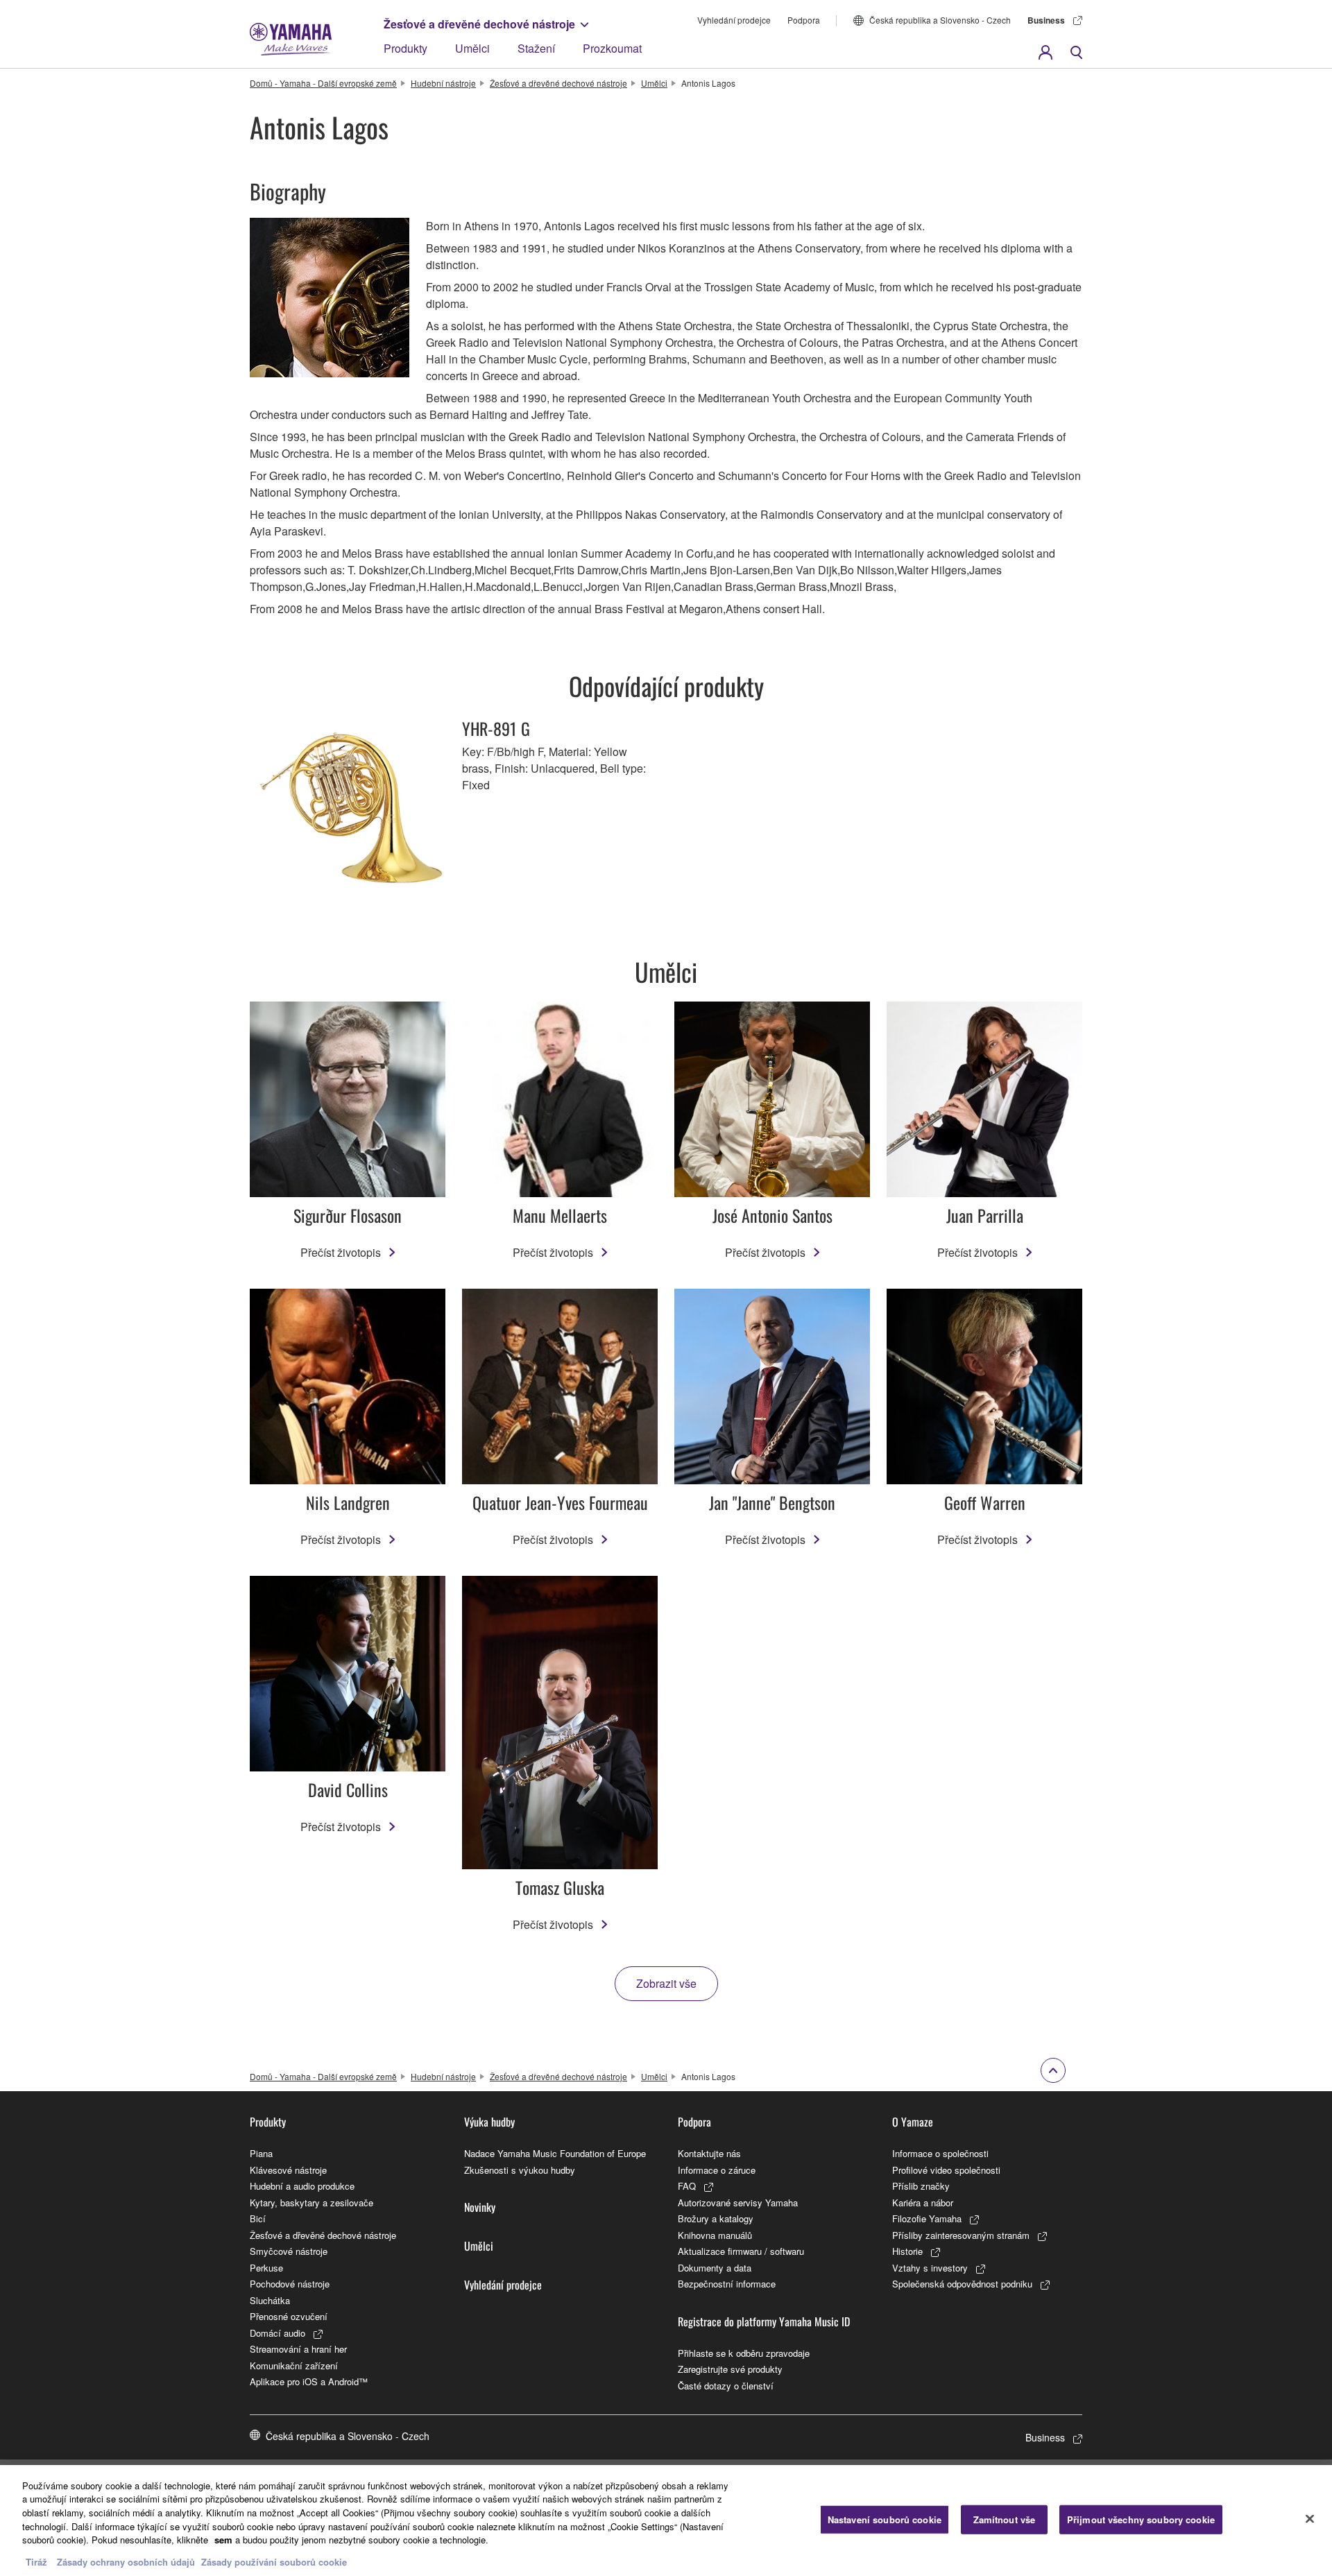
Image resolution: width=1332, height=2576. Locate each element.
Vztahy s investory (930, 2268)
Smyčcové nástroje (289, 2251)
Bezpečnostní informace (727, 2284)
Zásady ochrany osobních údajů (126, 2562)
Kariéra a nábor (923, 2203)
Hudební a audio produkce (302, 2186)
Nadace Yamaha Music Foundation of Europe (555, 2153)
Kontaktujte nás (709, 2153)
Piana (261, 2153)
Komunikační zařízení (294, 2365)
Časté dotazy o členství (726, 2386)
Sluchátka (270, 2300)
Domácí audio (277, 2333)
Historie (907, 2251)
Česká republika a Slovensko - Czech (940, 20)
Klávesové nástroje (288, 2170)
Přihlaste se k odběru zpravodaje (744, 2353)
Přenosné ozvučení (289, 2316)
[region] (666, 2521)
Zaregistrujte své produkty (730, 2369)
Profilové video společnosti (946, 2170)
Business (1046, 20)
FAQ (687, 2186)
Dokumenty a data (715, 2268)
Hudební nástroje (443, 83)
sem (223, 2540)
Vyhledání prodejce (734, 20)
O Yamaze (913, 2122)
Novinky (480, 2207)
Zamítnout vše (1005, 2519)
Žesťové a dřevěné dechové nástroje (479, 24)
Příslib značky (921, 2186)
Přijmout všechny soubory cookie (1141, 2519)
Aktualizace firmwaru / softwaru (741, 2251)
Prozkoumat (612, 48)
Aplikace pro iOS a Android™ (309, 2381)
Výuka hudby (489, 2122)
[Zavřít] (1310, 2518)
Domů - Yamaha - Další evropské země (323, 83)
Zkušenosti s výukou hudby (520, 2170)
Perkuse (266, 2268)
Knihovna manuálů (715, 2235)
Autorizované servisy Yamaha (738, 2203)
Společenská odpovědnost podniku (962, 2284)
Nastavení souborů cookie (885, 2519)
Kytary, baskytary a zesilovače (311, 2203)
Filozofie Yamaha (927, 2218)
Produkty (405, 48)
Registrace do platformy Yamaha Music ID (764, 2321)
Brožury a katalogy (716, 2218)
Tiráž (36, 2562)
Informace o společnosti (940, 2153)
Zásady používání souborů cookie (274, 2562)
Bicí (258, 2218)
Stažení (536, 48)
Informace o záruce (717, 2170)
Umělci (472, 48)
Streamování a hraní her (298, 2349)
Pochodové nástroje (290, 2284)
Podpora (804, 20)
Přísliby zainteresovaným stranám (961, 2235)
